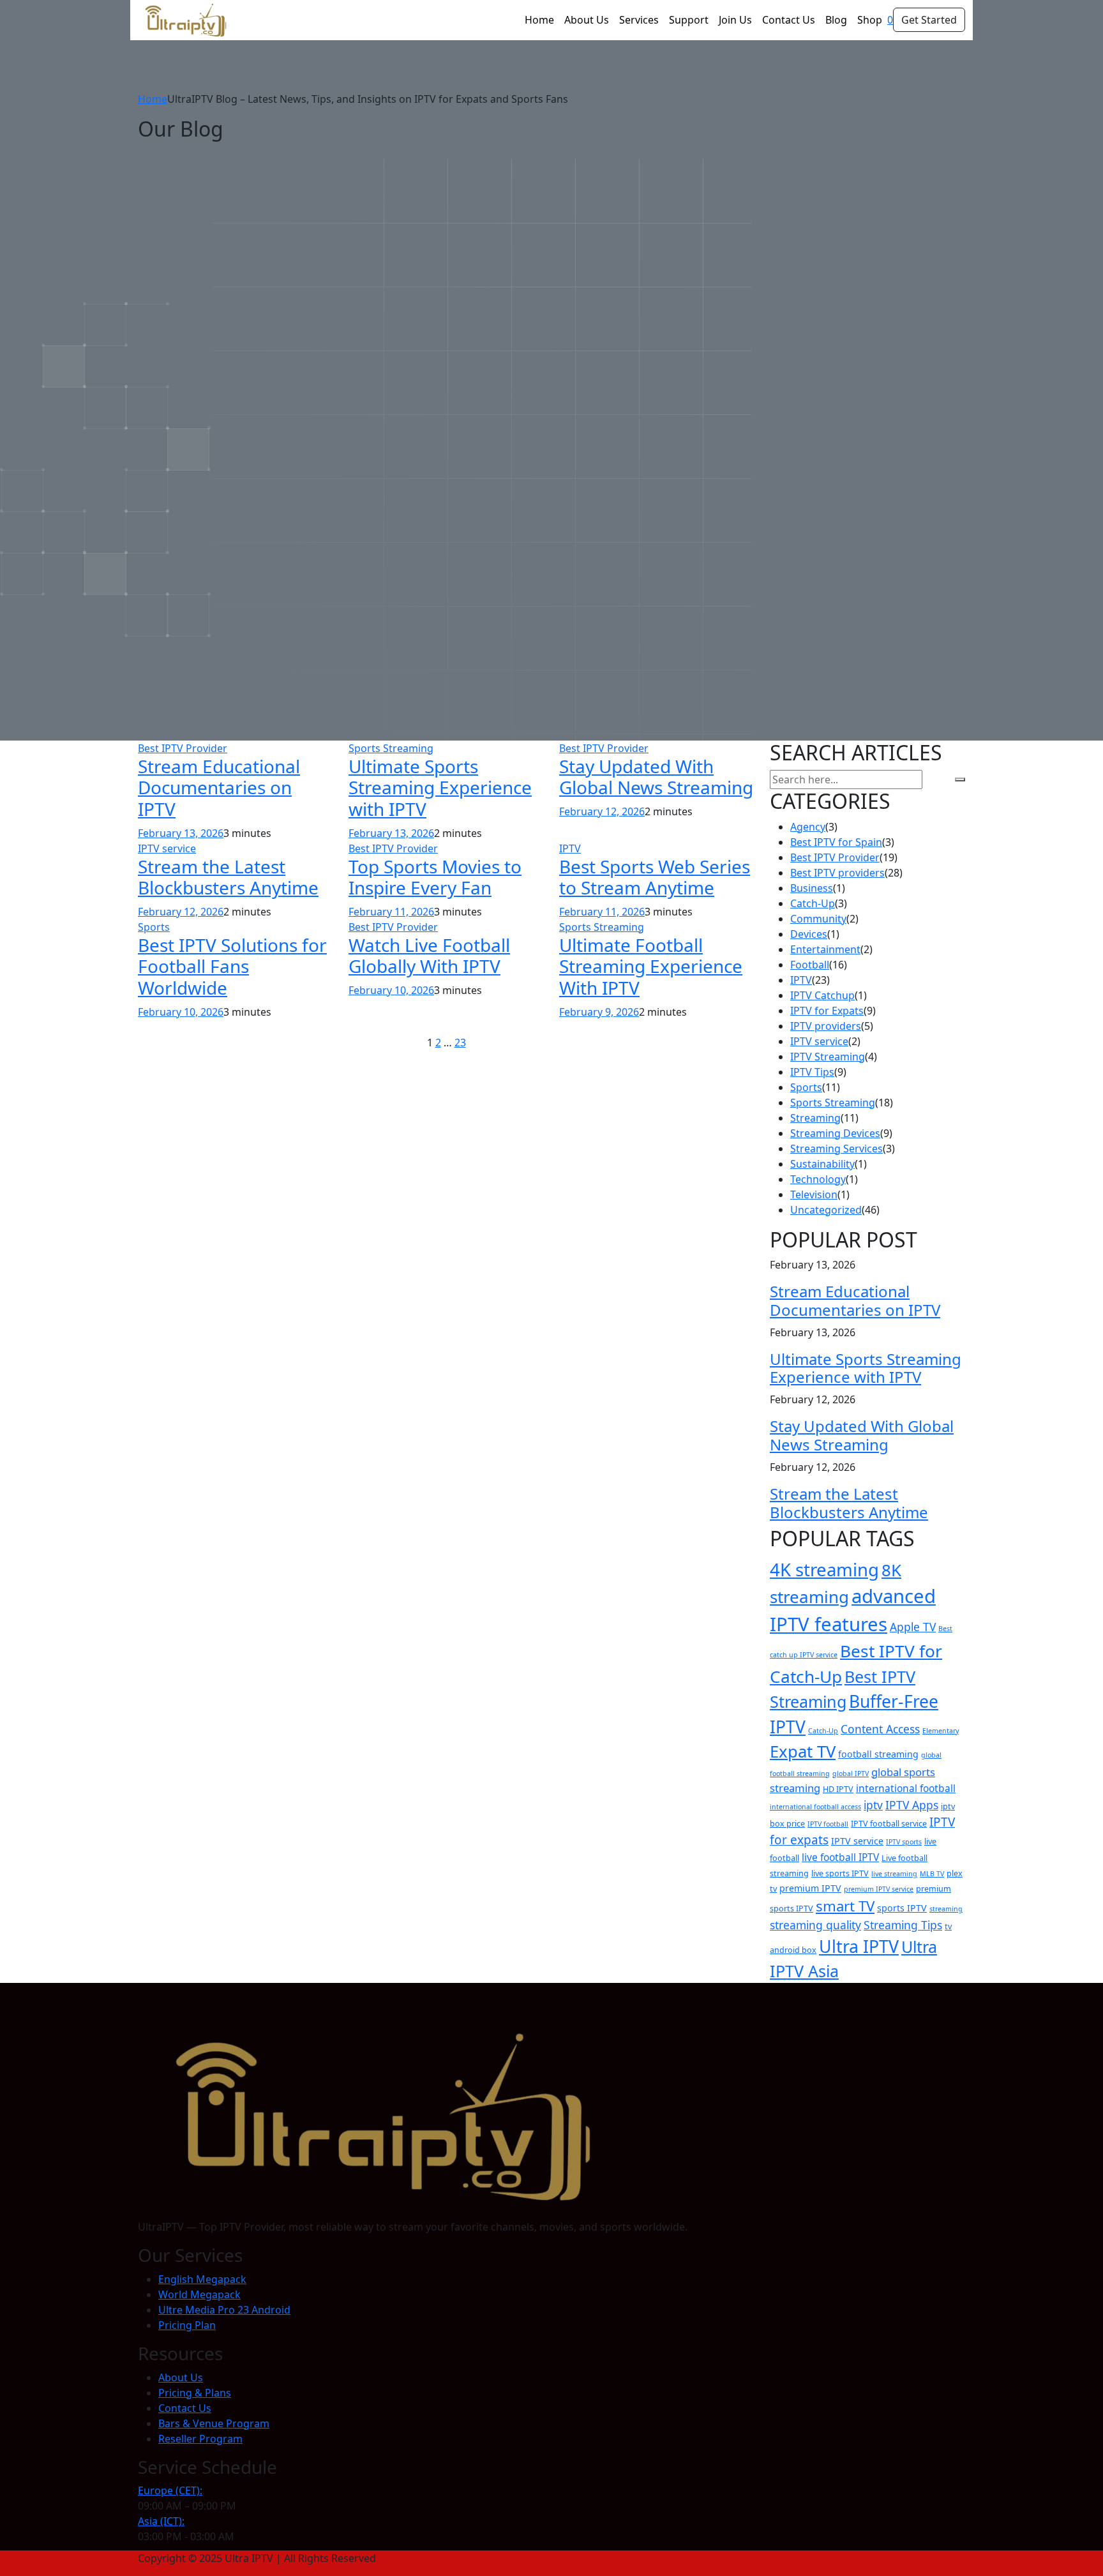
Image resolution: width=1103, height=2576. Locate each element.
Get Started (929, 20)
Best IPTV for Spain (836, 842)
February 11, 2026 (391, 912)
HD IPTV (838, 1789)
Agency (808, 827)
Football (810, 965)
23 (460, 1043)
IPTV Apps (912, 1805)
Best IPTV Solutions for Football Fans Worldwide (232, 966)
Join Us (735, 20)
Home (539, 20)
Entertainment (825, 949)
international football (906, 1788)
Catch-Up (813, 903)
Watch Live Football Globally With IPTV (429, 956)
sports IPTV (902, 1908)
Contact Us (789, 20)
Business (812, 888)
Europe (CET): (170, 2490)
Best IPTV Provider (183, 748)
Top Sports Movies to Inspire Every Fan (435, 877)
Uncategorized (826, 1210)
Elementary (941, 1731)
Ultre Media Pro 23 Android (224, 2310)
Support (689, 20)
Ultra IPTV (859, 1946)
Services (639, 20)
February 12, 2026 (602, 811)
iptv (873, 1805)
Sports (154, 927)
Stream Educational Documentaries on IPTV (219, 787)
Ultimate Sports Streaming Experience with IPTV (440, 787)
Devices (809, 934)
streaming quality (815, 1925)
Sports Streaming (391, 748)
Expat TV (803, 1751)
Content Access (880, 1729)
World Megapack (199, 2294)
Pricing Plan (187, 2325)
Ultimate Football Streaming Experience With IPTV (651, 966)
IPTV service (167, 848)
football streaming (878, 1754)
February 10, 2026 (181, 1012)
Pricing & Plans (195, 2393)
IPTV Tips (812, 1072)
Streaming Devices (835, 1133)
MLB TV (932, 1874)
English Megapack (202, 2279)
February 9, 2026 (599, 1012)
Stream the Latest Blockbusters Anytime (228, 877)
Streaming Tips (903, 1925)
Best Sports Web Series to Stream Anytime (655, 877)
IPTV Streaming (828, 1057)
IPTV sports (904, 1842)
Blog (836, 20)
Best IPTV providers (837, 873)
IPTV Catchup (822, 995)
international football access (815, 1807)
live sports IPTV (840, 1873)
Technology (818, 1179)
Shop (870, 20)
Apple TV (913, 1627)
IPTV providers (826, 1026)
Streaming (815, 1118)
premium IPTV (810, 1888)
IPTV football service (889, 1824)
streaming (946, 1909)
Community (818, 919)
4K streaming (824, 1570)
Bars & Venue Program (214, 2423)
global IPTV (851, 1774)
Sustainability (822, 1164)
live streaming (894, 1874)
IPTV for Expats (827, 1011)
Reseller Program (200, 2439)
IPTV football (828, 1824)
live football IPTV (840, 1857)
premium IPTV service (879, 1889)
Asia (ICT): (161, 2521)
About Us (587, 20)
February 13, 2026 (181, 833)
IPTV (570, 848)
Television (814, 1194)
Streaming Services (837, 1149)
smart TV (845, 1906)
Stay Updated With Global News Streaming (656, 777)
